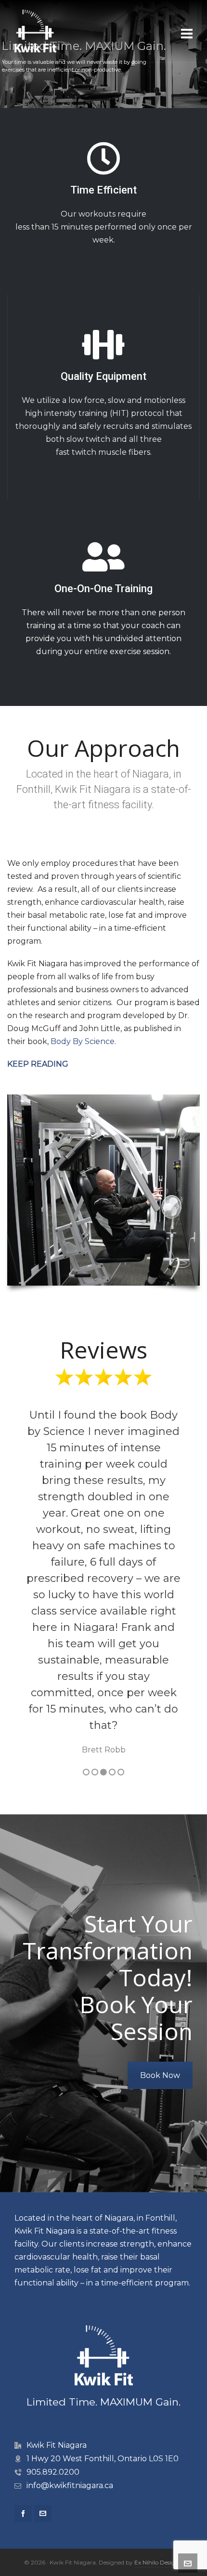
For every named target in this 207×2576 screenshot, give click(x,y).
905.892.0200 (53, 2472)
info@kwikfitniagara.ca (70, 2485)
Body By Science (83, 1041)
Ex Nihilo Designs (158, 2562)
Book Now (160, 2075)
